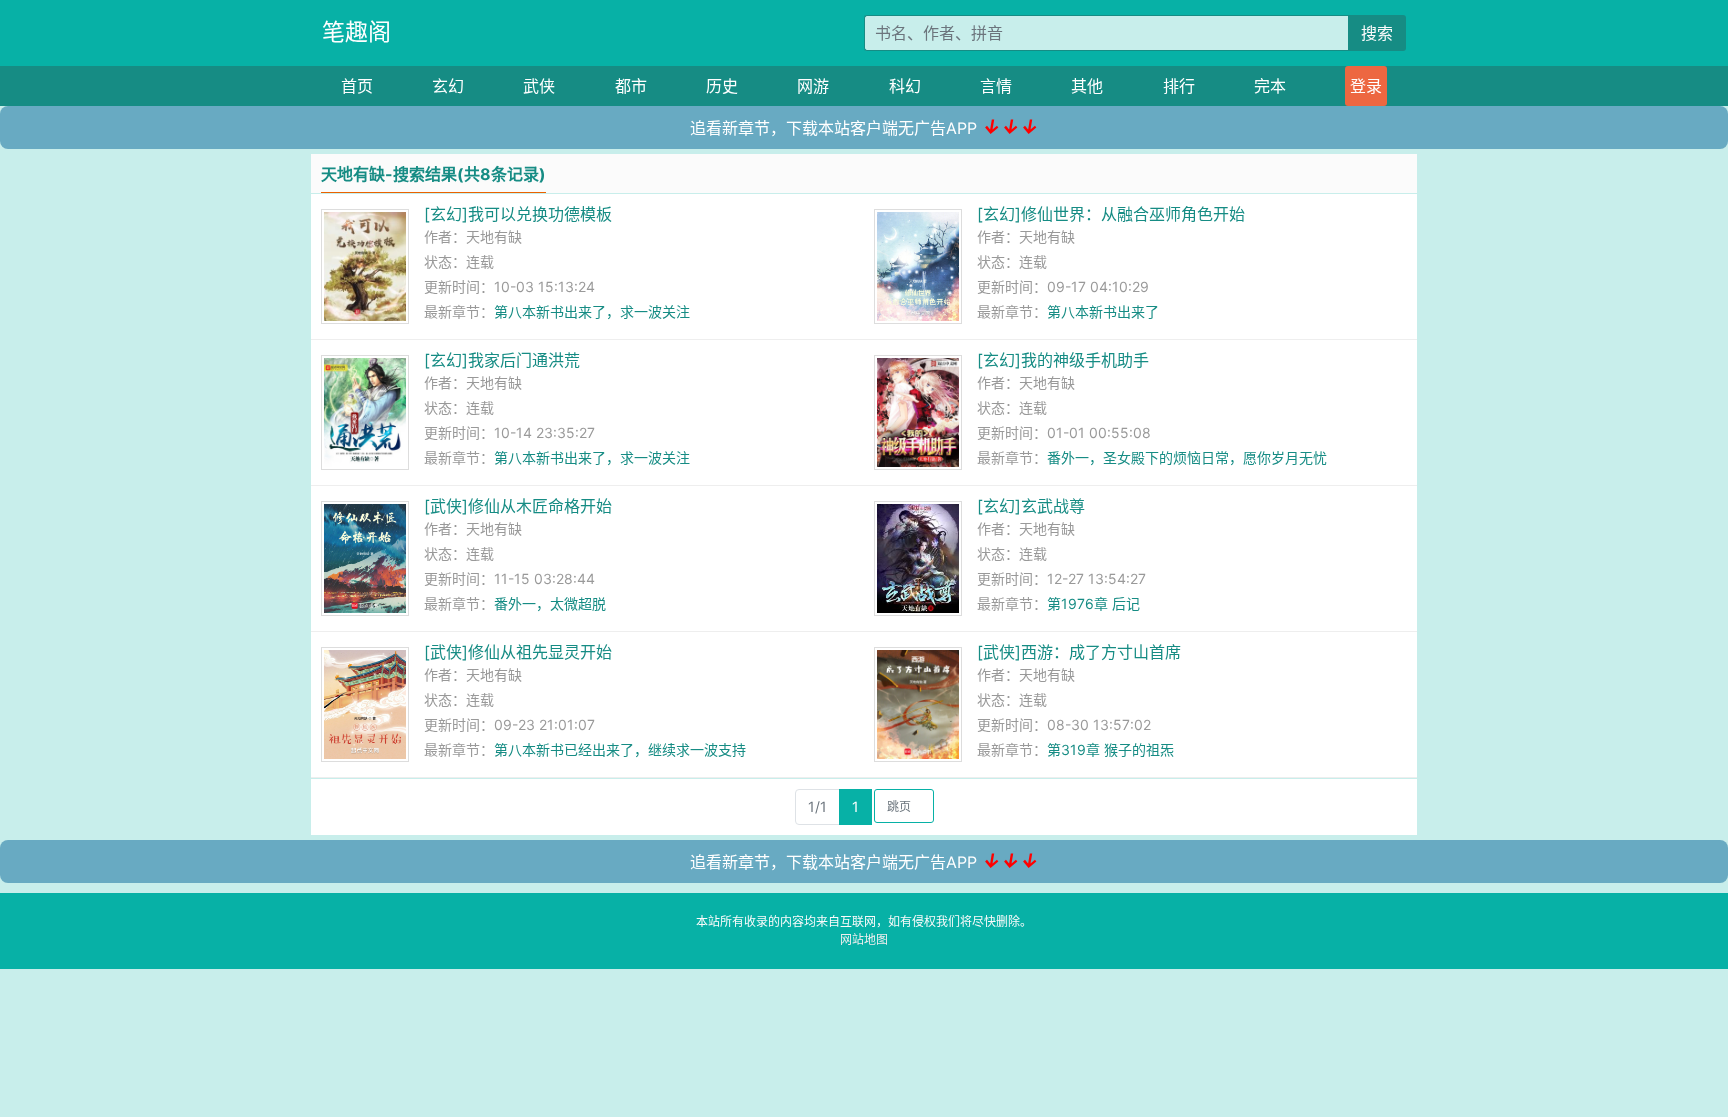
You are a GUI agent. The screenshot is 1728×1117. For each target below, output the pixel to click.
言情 (996, 86)
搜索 (1377, 33)
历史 (722, 86)
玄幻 (448, 86)
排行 (1179, 86)
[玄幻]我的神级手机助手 (1063, 360)
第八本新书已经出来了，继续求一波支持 (620, 749)
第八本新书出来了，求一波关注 (592, 311)
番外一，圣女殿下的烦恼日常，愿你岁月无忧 (1187, 457)
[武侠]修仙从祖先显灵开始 (518, 652)
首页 (357, 86)
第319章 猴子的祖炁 (1110, 749)
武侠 (539, 86)
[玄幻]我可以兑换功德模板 (518, 214)
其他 (1087, 86)
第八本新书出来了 (1103, 311)
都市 (631, 86)
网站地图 (864, 939)
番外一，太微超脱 (550, 603)
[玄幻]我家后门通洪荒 (502, 360)
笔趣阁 (356, 32)
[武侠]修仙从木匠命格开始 (518, 506)
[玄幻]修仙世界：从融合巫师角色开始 (1111, 214)
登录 (1366, 86)
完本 (1270, 86)
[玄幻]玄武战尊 (1031, 506)
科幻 (905, 86)
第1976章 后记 (1093, 603)
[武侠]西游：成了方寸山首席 (1079, 652)
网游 (813, 86)
